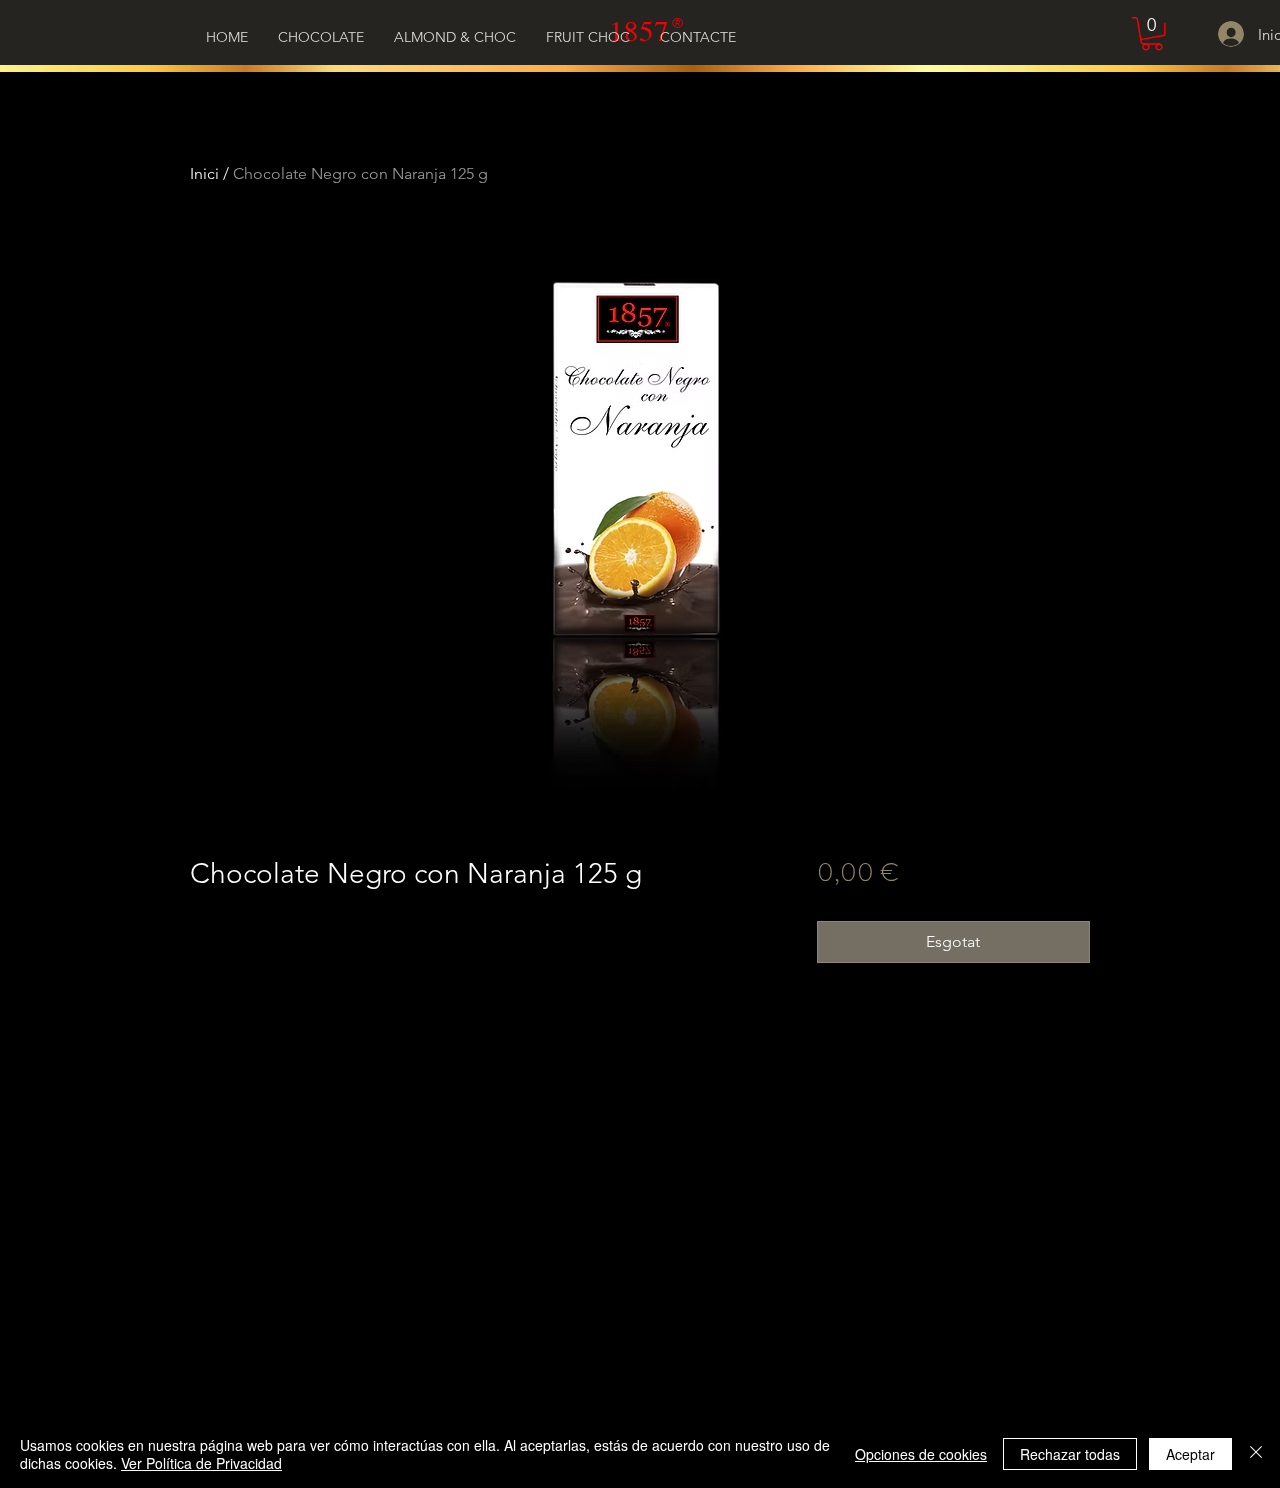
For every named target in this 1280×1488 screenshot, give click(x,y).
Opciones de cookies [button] (921, 1454)
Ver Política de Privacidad (201, 1463)
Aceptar (1190, 1454)
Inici (204, 173)
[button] (1152, 34)
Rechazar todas (1070, 1454)
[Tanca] (1256, 1454)
